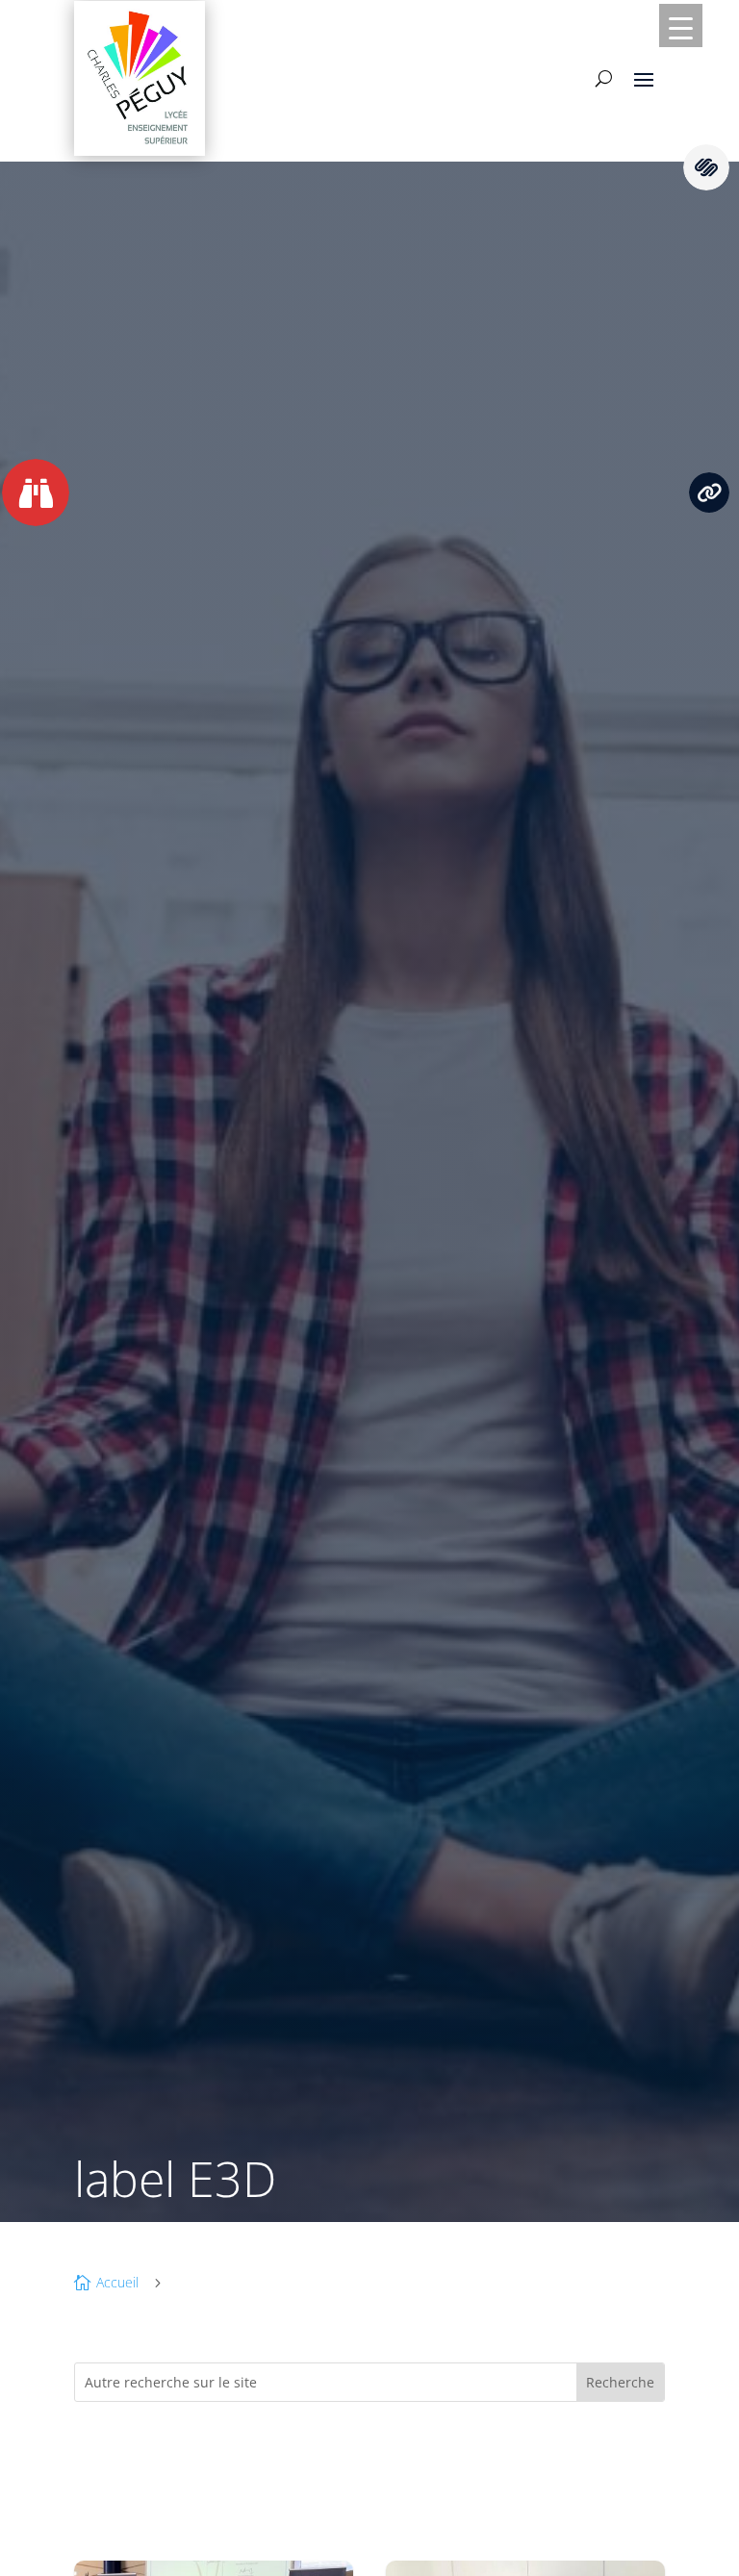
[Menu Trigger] (681, 25)
